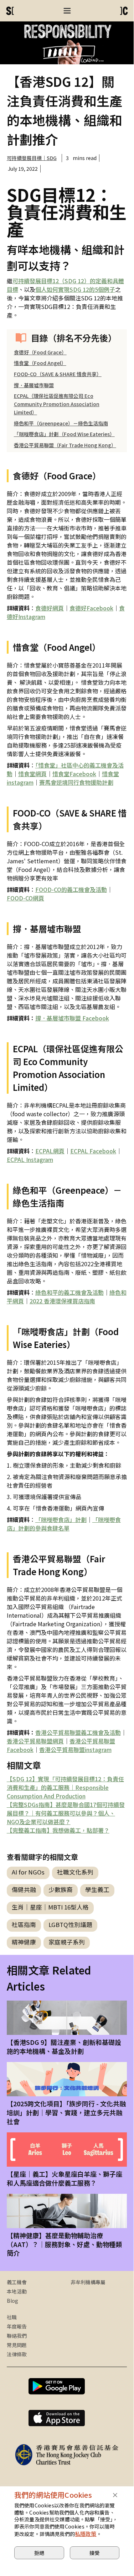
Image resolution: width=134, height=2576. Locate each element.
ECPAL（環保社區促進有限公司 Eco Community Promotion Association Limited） (57, 404)
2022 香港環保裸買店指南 (62, 1301)
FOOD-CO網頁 (25, 898)
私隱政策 (86, 2534)
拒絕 (39, 2553)
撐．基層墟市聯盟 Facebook (72, 1018)
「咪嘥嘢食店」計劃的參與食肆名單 (64, 1524)
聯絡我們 (17, 2336)
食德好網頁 (50, 608)
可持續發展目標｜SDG (32, 158)
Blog (12, 2301)
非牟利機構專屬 (88, 2282)
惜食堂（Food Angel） (40, 363)
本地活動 (17, 2291)
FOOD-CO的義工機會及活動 (71, 889)
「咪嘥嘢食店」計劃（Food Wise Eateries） (64, 434)
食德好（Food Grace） (40, 352)
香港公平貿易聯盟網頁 (35, 1741)
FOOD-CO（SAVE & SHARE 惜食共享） (58, 374)
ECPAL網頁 (50, 1151)
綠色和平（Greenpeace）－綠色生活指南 (61, 423)
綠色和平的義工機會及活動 (69, 1292)
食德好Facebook (91, 608)
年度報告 (17, 2326)
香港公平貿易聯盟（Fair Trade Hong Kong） (65, 445)
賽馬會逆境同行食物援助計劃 (76, 782)
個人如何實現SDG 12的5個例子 (75, 289)
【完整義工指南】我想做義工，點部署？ (58, 1830)
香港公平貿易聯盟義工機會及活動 (78, 1732)
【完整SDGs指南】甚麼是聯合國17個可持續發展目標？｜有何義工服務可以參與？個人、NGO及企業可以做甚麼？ (66, 1813)
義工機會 (17, 2282)
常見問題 (17, 2345)
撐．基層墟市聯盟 (34, 385)
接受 (94, 2553)
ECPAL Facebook (93, 1151)
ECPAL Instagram (30, 1159)
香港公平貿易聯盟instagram (75, 1749)
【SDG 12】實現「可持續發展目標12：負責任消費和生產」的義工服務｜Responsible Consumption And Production (65, 1787)
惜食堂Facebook (74, 774)
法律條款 (17, 2354)
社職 (12, 2317)
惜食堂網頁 (32, 774)
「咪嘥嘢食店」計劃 (61, 1519)
